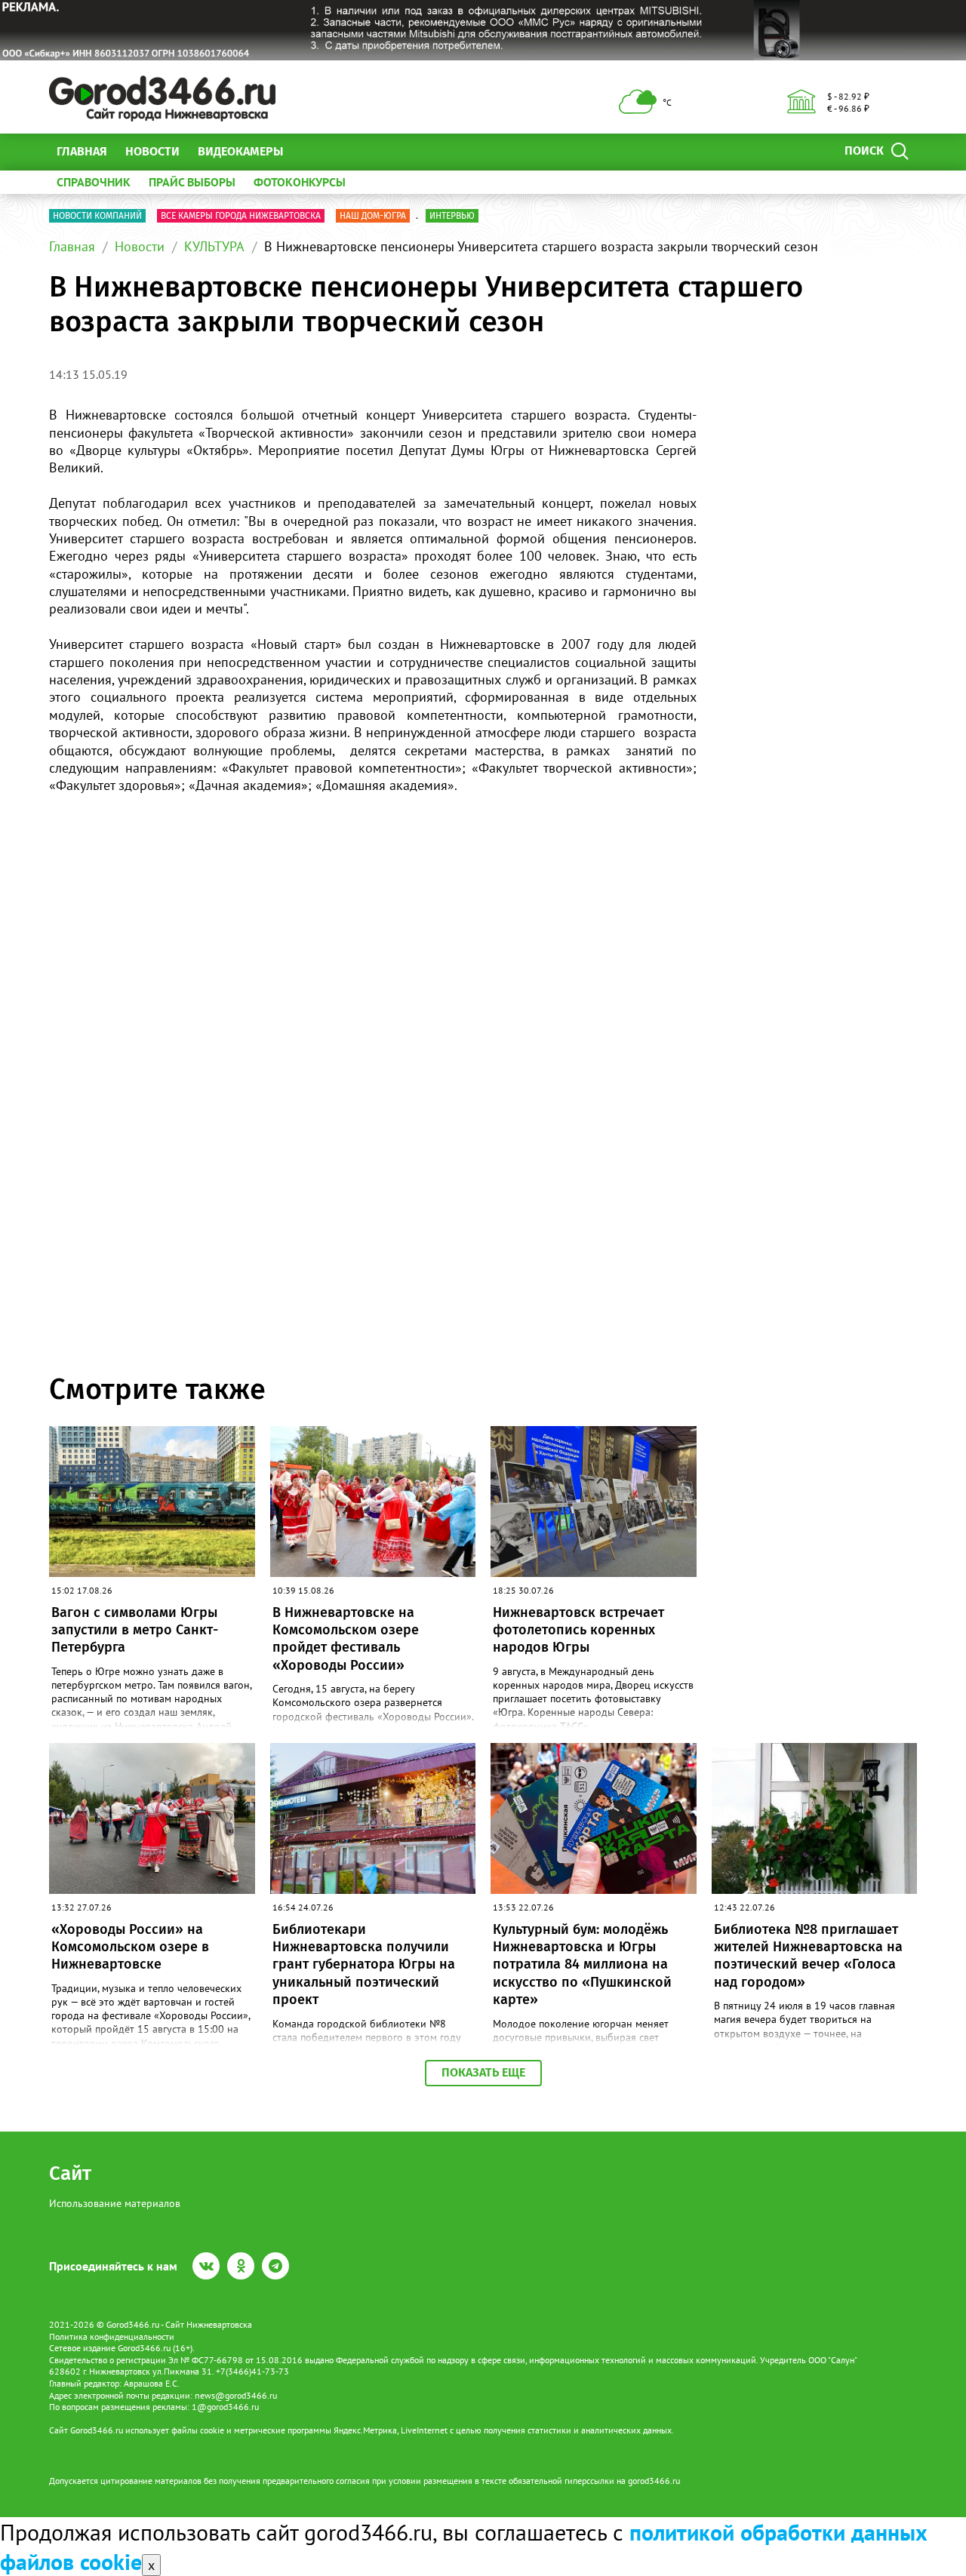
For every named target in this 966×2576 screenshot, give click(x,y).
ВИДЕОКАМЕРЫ (240, 151)
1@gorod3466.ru (225, 2407)
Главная (82, 151)
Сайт (70, 2173)
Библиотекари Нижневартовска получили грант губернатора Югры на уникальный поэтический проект (364, 1965)
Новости (152, 151)
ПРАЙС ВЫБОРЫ (192, 182)
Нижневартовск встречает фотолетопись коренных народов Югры (578, 1630)
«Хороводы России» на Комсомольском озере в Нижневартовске (130, 1947)
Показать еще (483, 2072)
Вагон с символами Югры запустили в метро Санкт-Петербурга (135, 1630)
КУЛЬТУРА (214, 246)
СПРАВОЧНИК (94, 182)
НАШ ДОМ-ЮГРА (373, 216)
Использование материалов (115, 2203)
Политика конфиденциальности (112, 2336)
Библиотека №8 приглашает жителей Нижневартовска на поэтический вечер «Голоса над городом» (808, 1956)
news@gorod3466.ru (236, 2395)
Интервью (452, 216)
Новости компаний (97, 216)
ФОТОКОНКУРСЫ (300, 182)
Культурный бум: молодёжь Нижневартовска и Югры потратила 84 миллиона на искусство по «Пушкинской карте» (582, 1965)
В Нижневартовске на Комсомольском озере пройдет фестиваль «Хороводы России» (346, 1639)
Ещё (313, 151)
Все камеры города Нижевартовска (241, 216)
